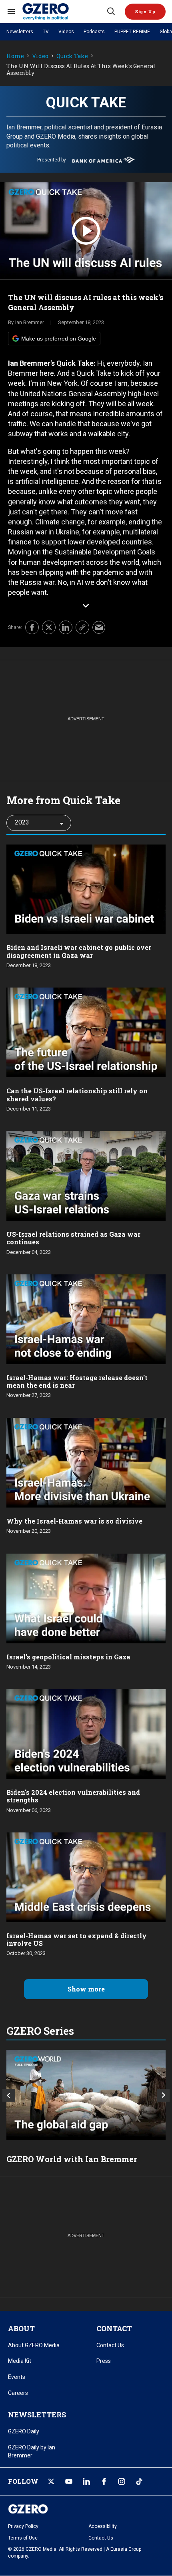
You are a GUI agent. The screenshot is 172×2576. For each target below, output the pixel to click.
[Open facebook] (104, 2481)
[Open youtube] (69, 2481)
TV (46, 32)
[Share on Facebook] (32, 627)
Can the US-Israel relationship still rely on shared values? (77, 1094)
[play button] (86, 231)
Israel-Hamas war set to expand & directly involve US (77, 1939)
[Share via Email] (99, 627)
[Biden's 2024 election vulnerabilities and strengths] (86, 1733)
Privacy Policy (23, 2526)
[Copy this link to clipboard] (82, 627)
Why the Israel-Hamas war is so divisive (74, 1521)
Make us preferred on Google (59, 339)
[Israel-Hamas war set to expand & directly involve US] (86, 1876)
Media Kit (20, 2361)
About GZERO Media (34, 2345)
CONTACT (114, 2328)
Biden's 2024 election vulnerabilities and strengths (73, 1796)
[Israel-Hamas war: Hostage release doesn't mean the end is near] (86, 1318)
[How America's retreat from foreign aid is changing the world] (86, 2095)
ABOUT (21, 2328)
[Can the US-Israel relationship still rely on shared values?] (86, 1032)
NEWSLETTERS (37, 2415)
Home (15, 56)
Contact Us (110, 2345)
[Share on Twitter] (49, 627)
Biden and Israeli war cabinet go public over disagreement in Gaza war (79, 951)
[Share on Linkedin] (66, 627)
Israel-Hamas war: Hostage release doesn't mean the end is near (77, 1381)
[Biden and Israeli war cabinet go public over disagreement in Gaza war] (86, 888)
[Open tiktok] (139, 2481)
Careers (18, 2393)
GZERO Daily (24, 2431)
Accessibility (103, 2526)
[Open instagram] (122, 2481)
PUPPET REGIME (132, 32)
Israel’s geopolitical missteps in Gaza (68, 1657)
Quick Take (72, 56)
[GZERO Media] (64, 12)
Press (104, 2361)
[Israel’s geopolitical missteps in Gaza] (86, 1597)
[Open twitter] (51, 2481)
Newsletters (20, 32)
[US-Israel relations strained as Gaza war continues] (86, 1175)
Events (17, 2377)
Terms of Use (23, 2538)
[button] (145, 12)
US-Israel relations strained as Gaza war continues (73, 1238)
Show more (86, 1989)
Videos (66, 32)
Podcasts (94, 32)
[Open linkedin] (86, 2481)
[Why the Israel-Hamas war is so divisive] (86, 1462)
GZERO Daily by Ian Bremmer (32, 2451)
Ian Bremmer (30, 322)
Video (40, 56)
